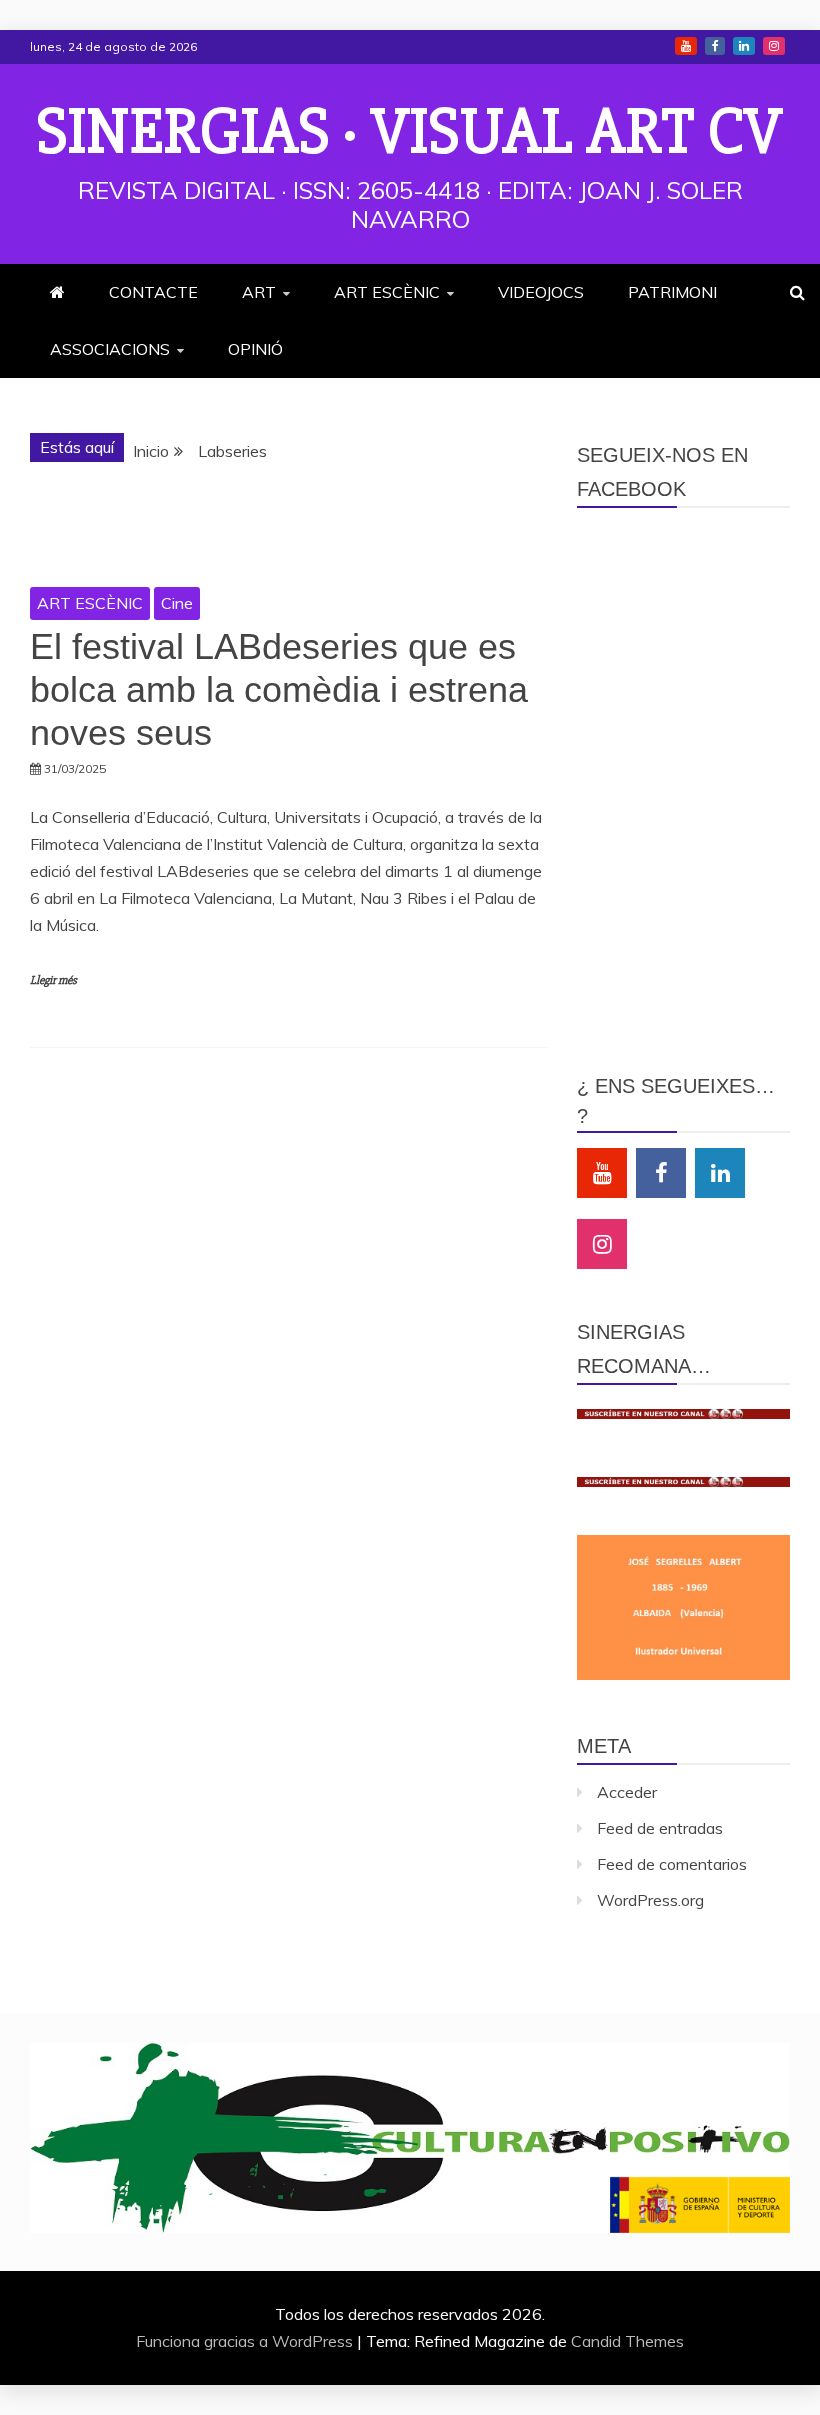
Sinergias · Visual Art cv (410, 132)
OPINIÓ (255, 349)
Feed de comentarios (672, 1864)
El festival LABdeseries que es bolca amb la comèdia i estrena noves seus (279, 689)
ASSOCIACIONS (110, 349)
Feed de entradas (660, 1828)
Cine (177, 603)
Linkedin (744, 46)
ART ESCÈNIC (387, 292)
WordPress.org (650, 1900)
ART (259, 292)
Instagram (774, 46)
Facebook (715, 46)
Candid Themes (627, 2341)
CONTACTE (153, 292)
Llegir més (53, 980)
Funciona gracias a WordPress (246, 2341)
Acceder (627, 1792)
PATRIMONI (672, 292)
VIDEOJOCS (541, 292)
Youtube (686, 46)
